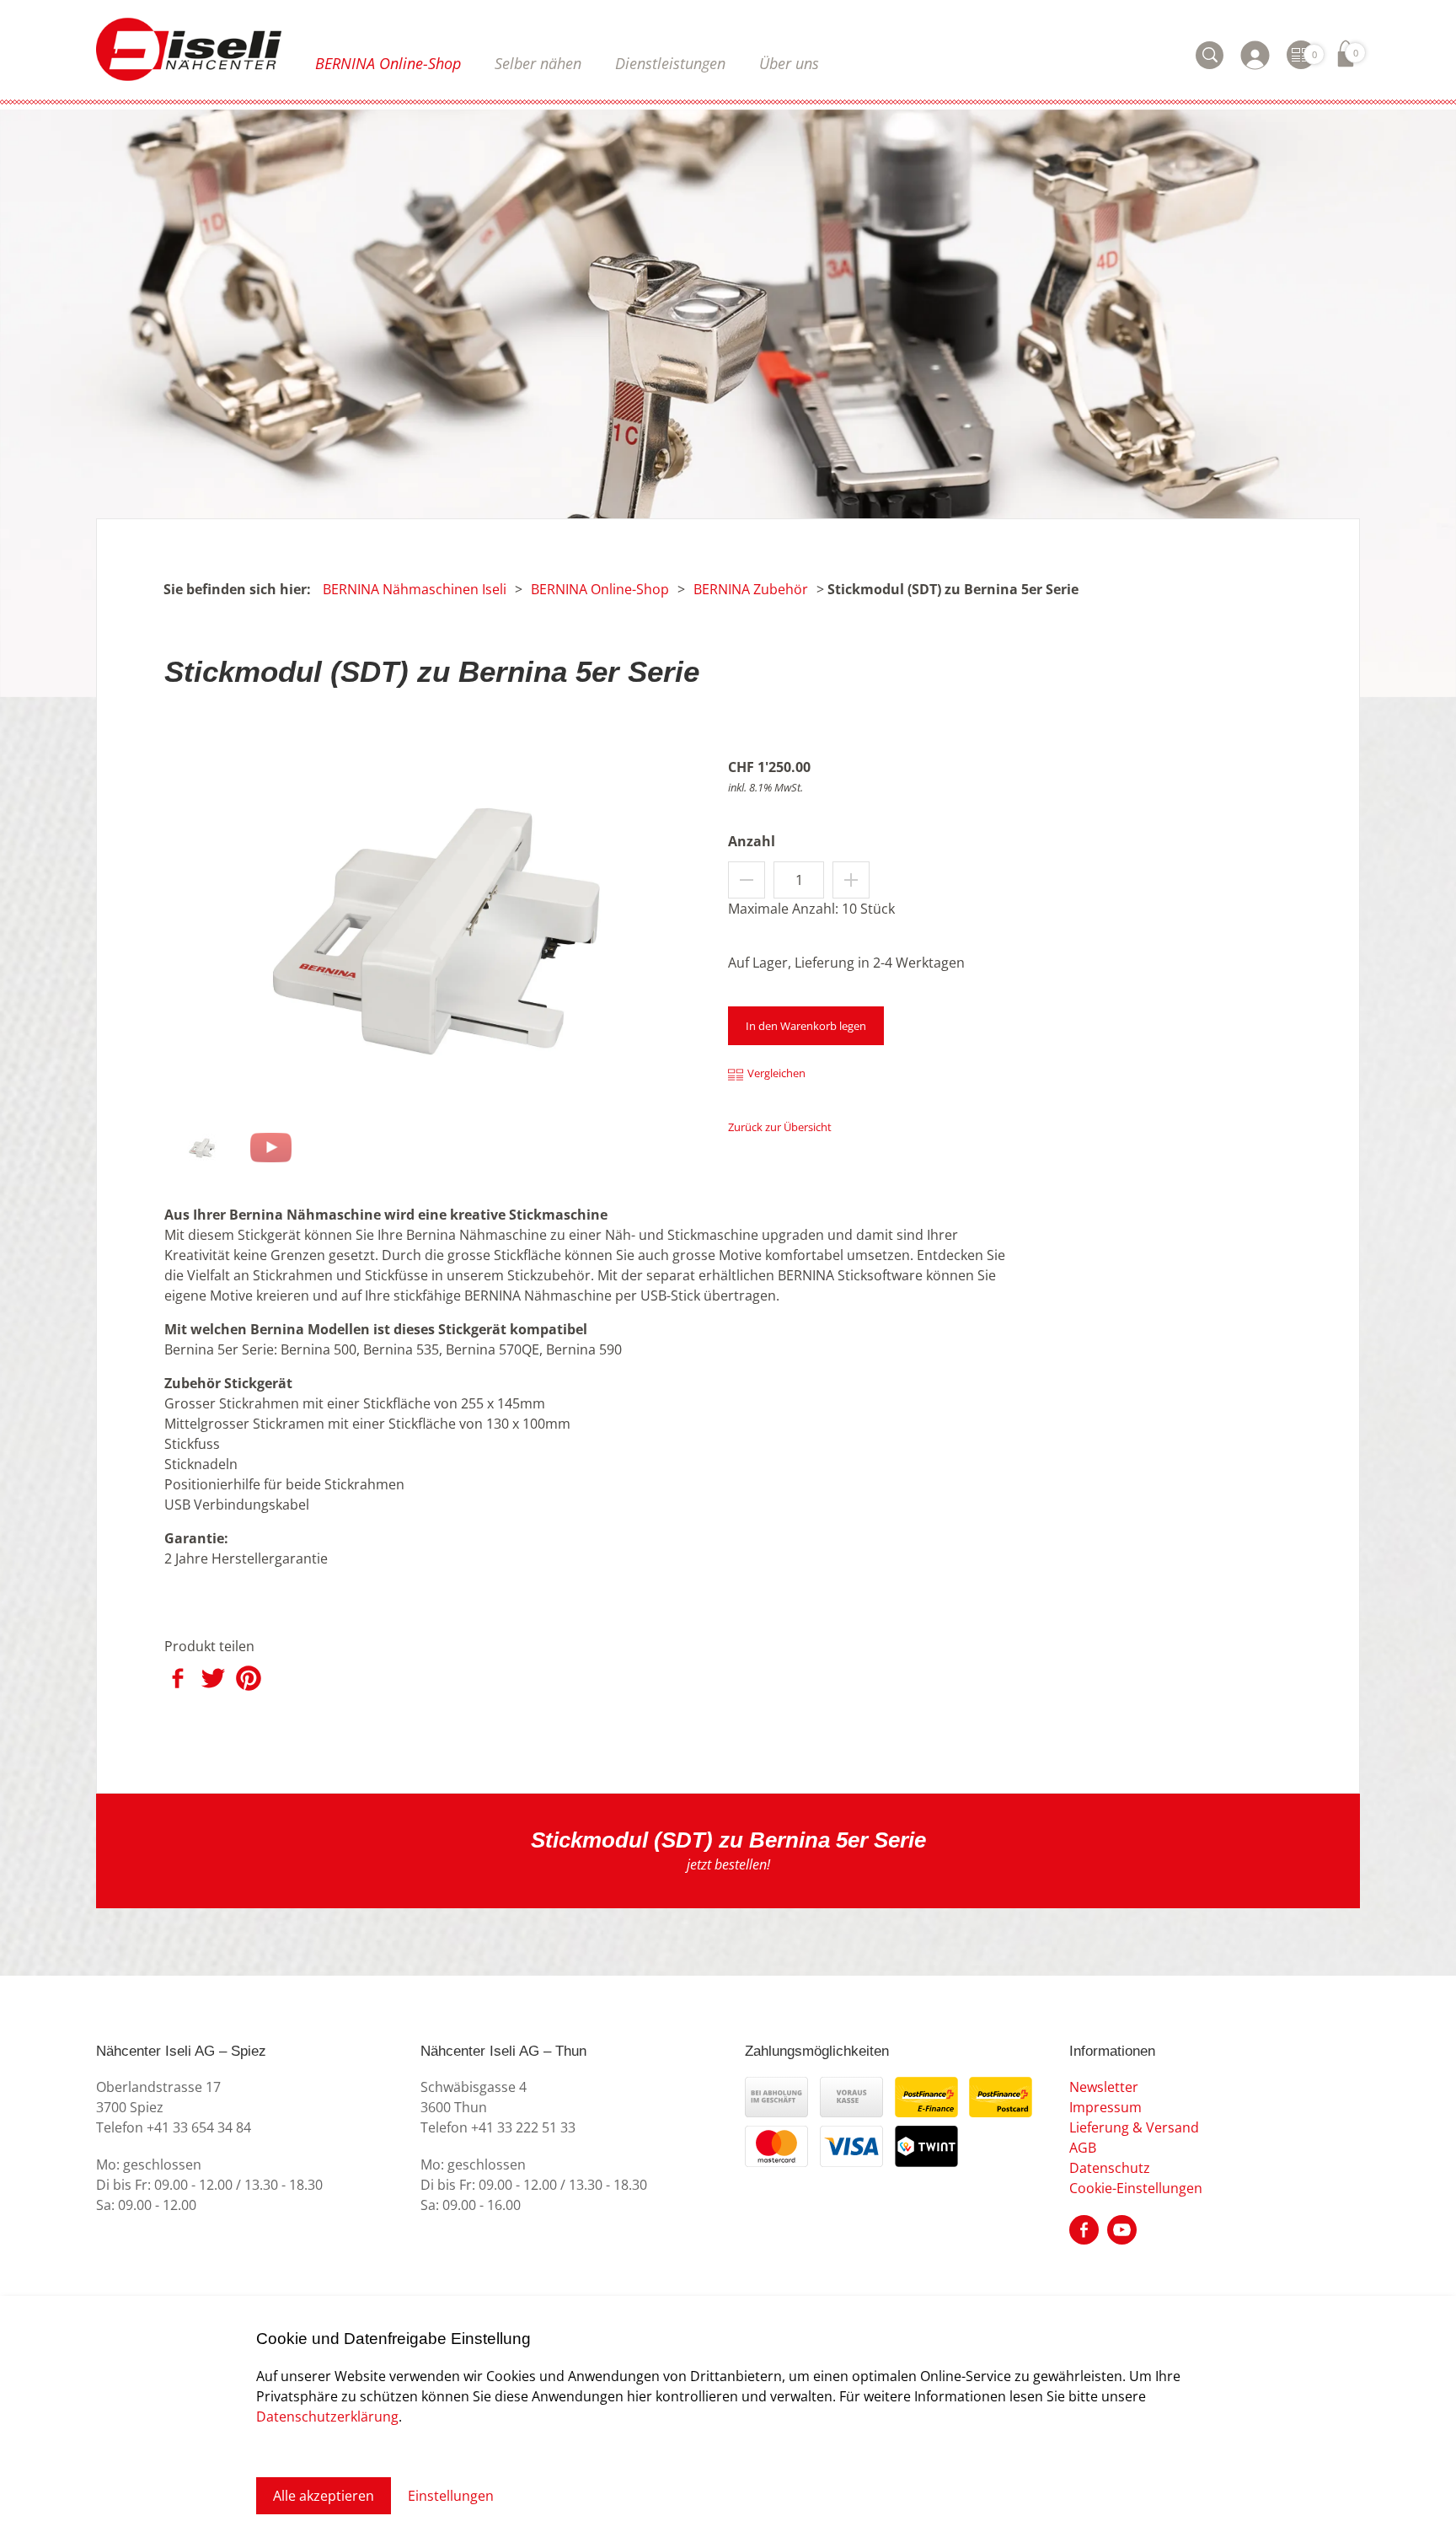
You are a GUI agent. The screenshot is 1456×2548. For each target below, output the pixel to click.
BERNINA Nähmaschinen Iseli (415, 589)
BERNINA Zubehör (751, 589)
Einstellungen (451, 2496)
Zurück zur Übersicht (780, 1127)
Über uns (789, 63)
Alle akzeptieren (324, 2496)
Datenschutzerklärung (327, 2417)
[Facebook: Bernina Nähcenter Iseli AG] (1084, 2229)
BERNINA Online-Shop (388, 63)
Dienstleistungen (670, 63)
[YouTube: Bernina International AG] (1122, 2229)
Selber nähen (538, 63)
